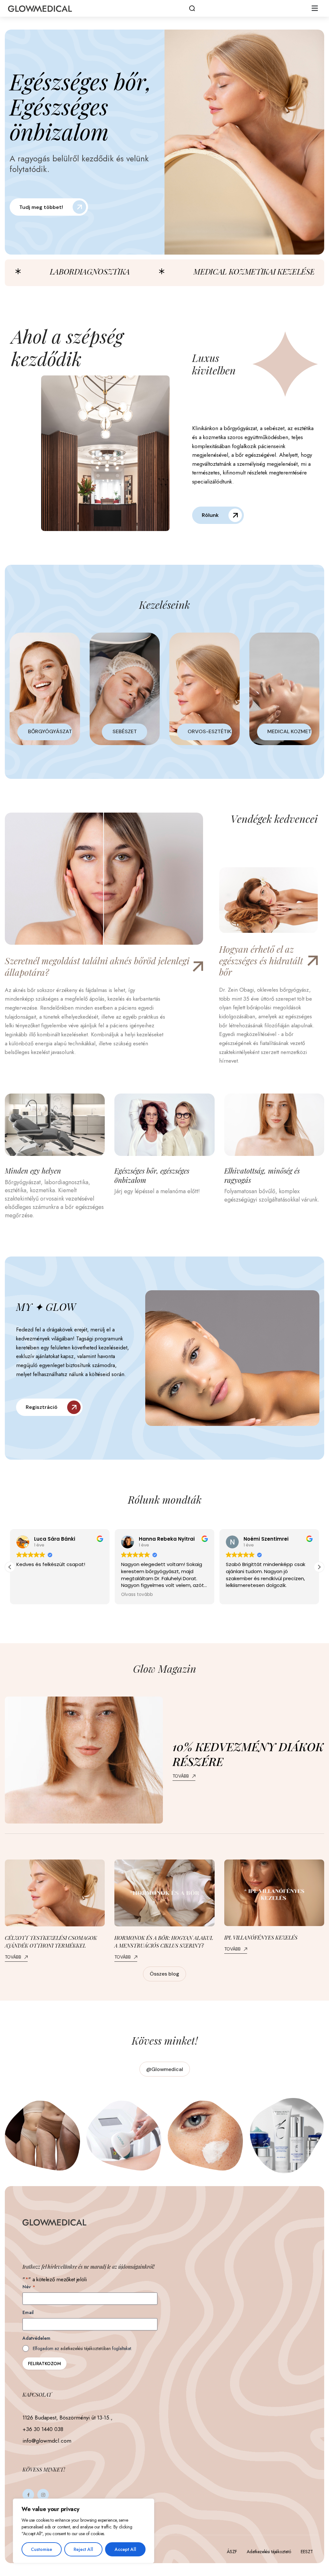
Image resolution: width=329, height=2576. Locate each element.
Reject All (83, 2549)
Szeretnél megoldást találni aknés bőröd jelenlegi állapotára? (97, 967)
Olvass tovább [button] (32, 1595)
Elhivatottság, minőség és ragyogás (262, 1175)
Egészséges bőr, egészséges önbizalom (152, 1175)
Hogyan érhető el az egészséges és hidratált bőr (261, 961)
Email (28, 2312)
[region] (84, 2531)
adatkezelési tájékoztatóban (86, 2348)
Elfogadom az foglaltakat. (82, 2348)
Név (29, 2287)
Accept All (125, 2549)
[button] (315, 8)
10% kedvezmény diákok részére (248, 1754)
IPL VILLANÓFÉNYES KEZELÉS (261, 1937)
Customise (41, 2549)
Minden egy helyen (33, 1171)
